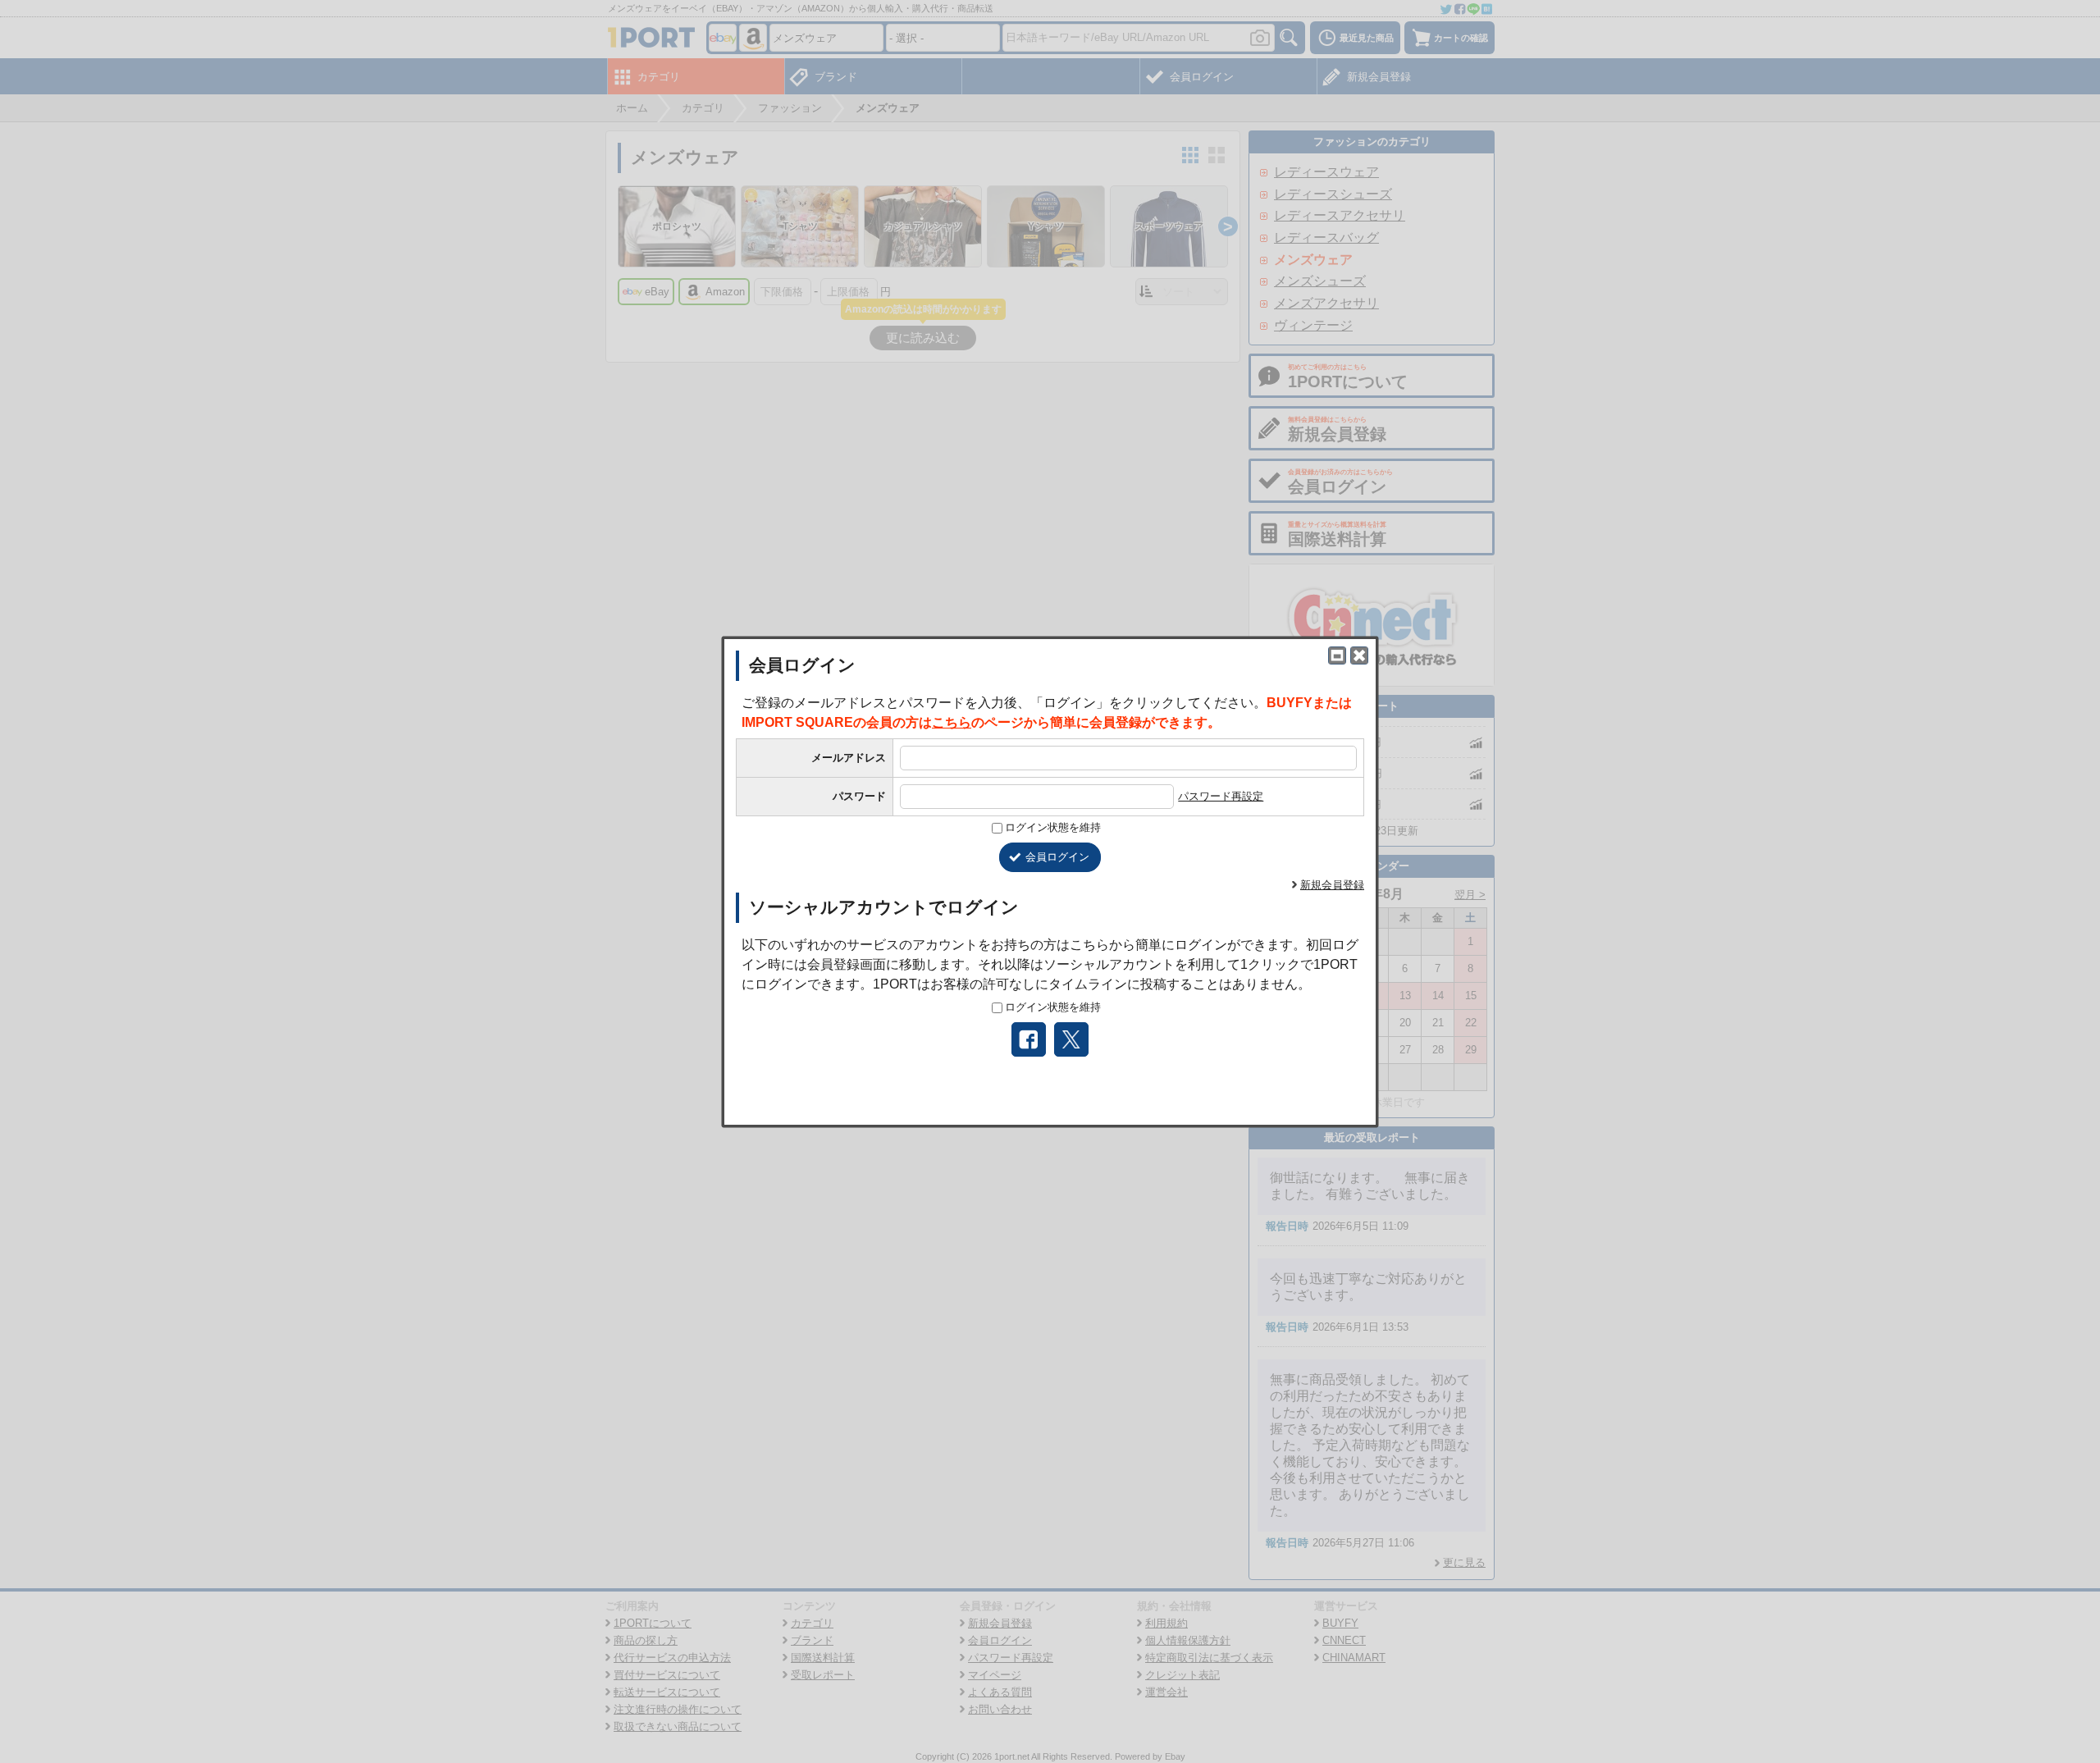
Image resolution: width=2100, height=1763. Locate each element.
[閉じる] (1359, 655)
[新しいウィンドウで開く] (1337, 655)
